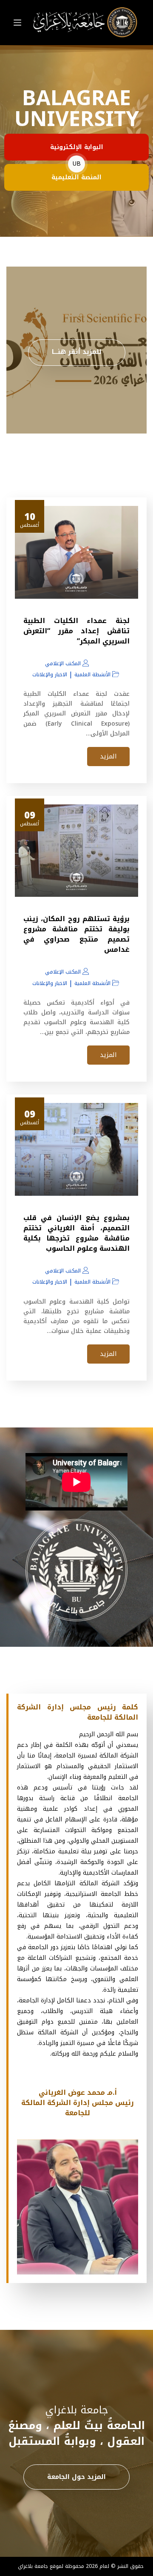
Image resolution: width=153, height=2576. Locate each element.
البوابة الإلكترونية (77, 147)
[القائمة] (17, 23)
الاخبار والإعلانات (50, 675)
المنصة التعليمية (76, 177)
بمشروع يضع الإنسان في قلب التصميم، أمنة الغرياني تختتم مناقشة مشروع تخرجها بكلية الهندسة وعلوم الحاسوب (76, 1233)
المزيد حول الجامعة (76, 2477)
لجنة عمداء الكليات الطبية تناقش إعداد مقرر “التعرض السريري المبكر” (76, 631)
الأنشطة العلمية (92, 675)
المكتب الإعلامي (63, 663)
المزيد (108, 756)
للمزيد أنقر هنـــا (77, 352)
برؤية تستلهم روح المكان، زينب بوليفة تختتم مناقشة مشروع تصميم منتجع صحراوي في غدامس (76, 934)
